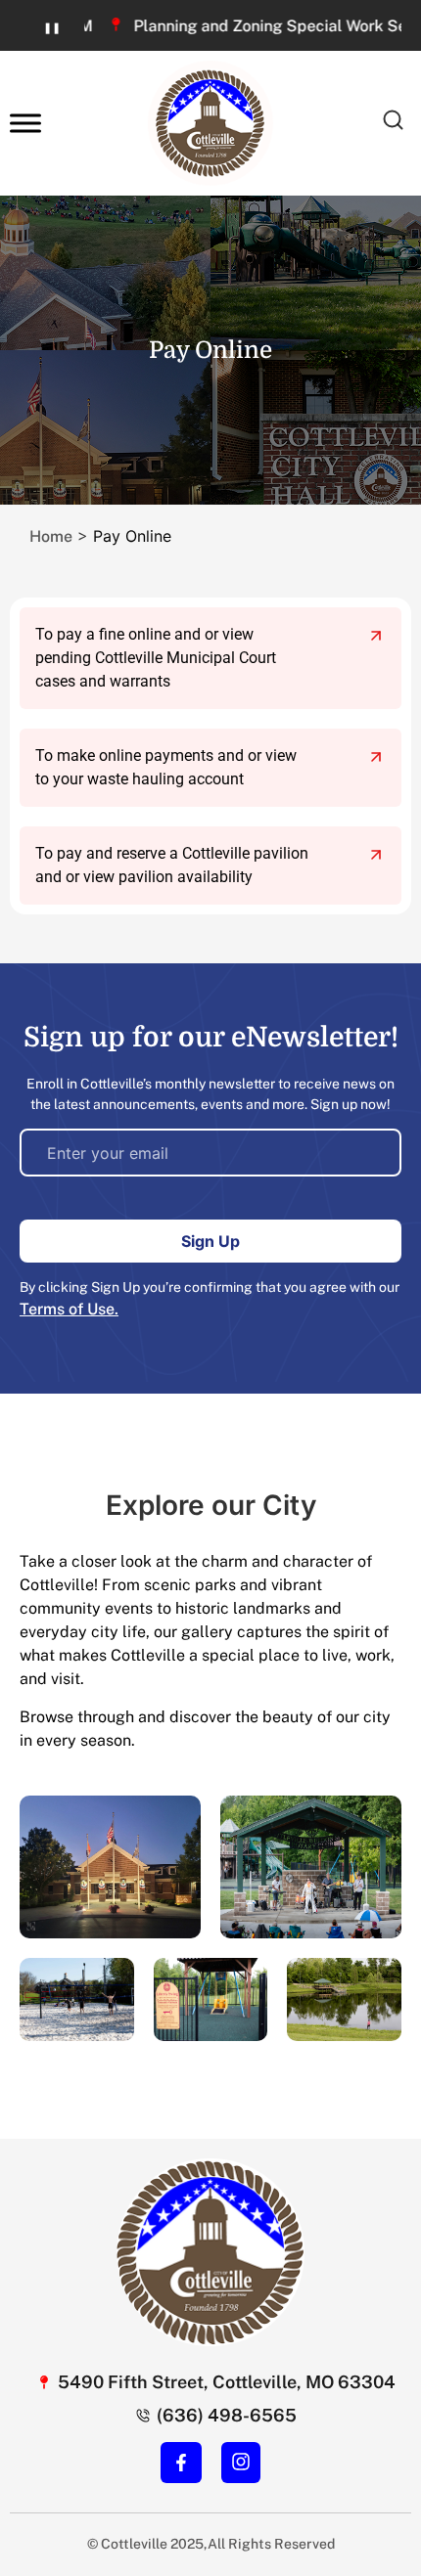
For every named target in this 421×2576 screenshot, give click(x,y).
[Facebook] (181, 2463)
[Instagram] (241, 2462)
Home (51, 536)
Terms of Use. (69, 1309)
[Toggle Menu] (25, 123)
